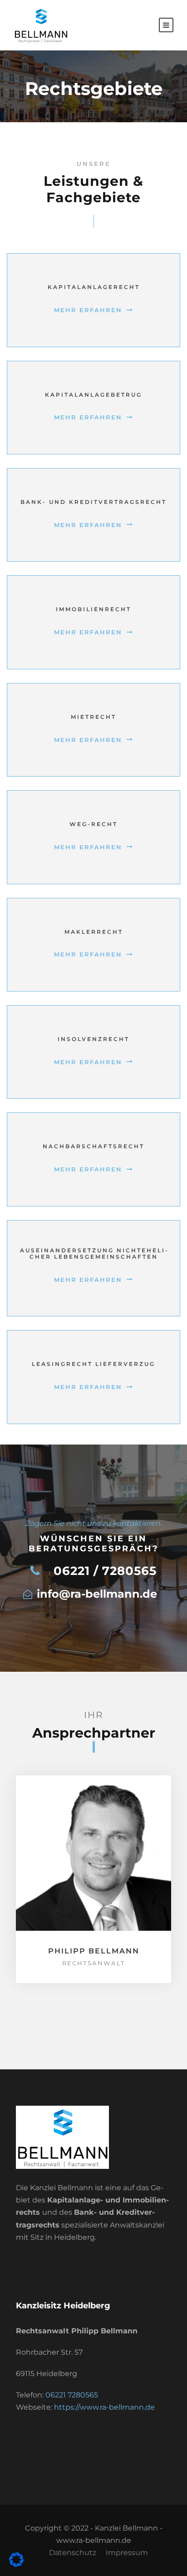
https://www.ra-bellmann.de (104, 2407)
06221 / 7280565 (105, 1571)
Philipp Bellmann (94, 1951)
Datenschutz (73, 2553)
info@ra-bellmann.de (97, 1594)
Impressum (127, 2553)
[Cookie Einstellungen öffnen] (16, 2564)
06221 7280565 (72, 2395)
